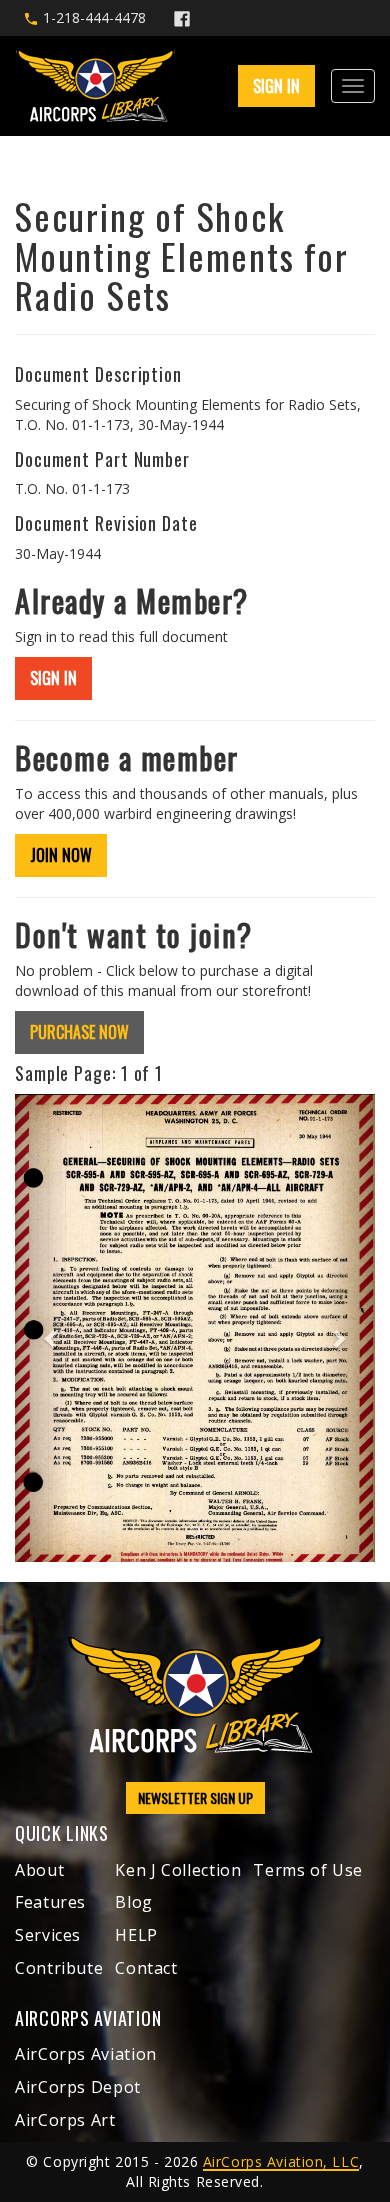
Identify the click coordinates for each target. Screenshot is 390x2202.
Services (48, 1935)
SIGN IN (53, 678)
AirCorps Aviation (86, 2054)
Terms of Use (308, 1870)
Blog (134, 1902)
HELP (136, 1935)
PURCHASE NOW (79, 1032)
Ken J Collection (178, 1870)
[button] (42, 1328)
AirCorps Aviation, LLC (281, 2161)
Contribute (59, 1968)
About (39, 1870)
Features (50, 1902)
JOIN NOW (61, 855)
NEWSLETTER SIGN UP (195, 1797)
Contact (146, 1968)
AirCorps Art (65, 2120)
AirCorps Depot (78, 2087)
